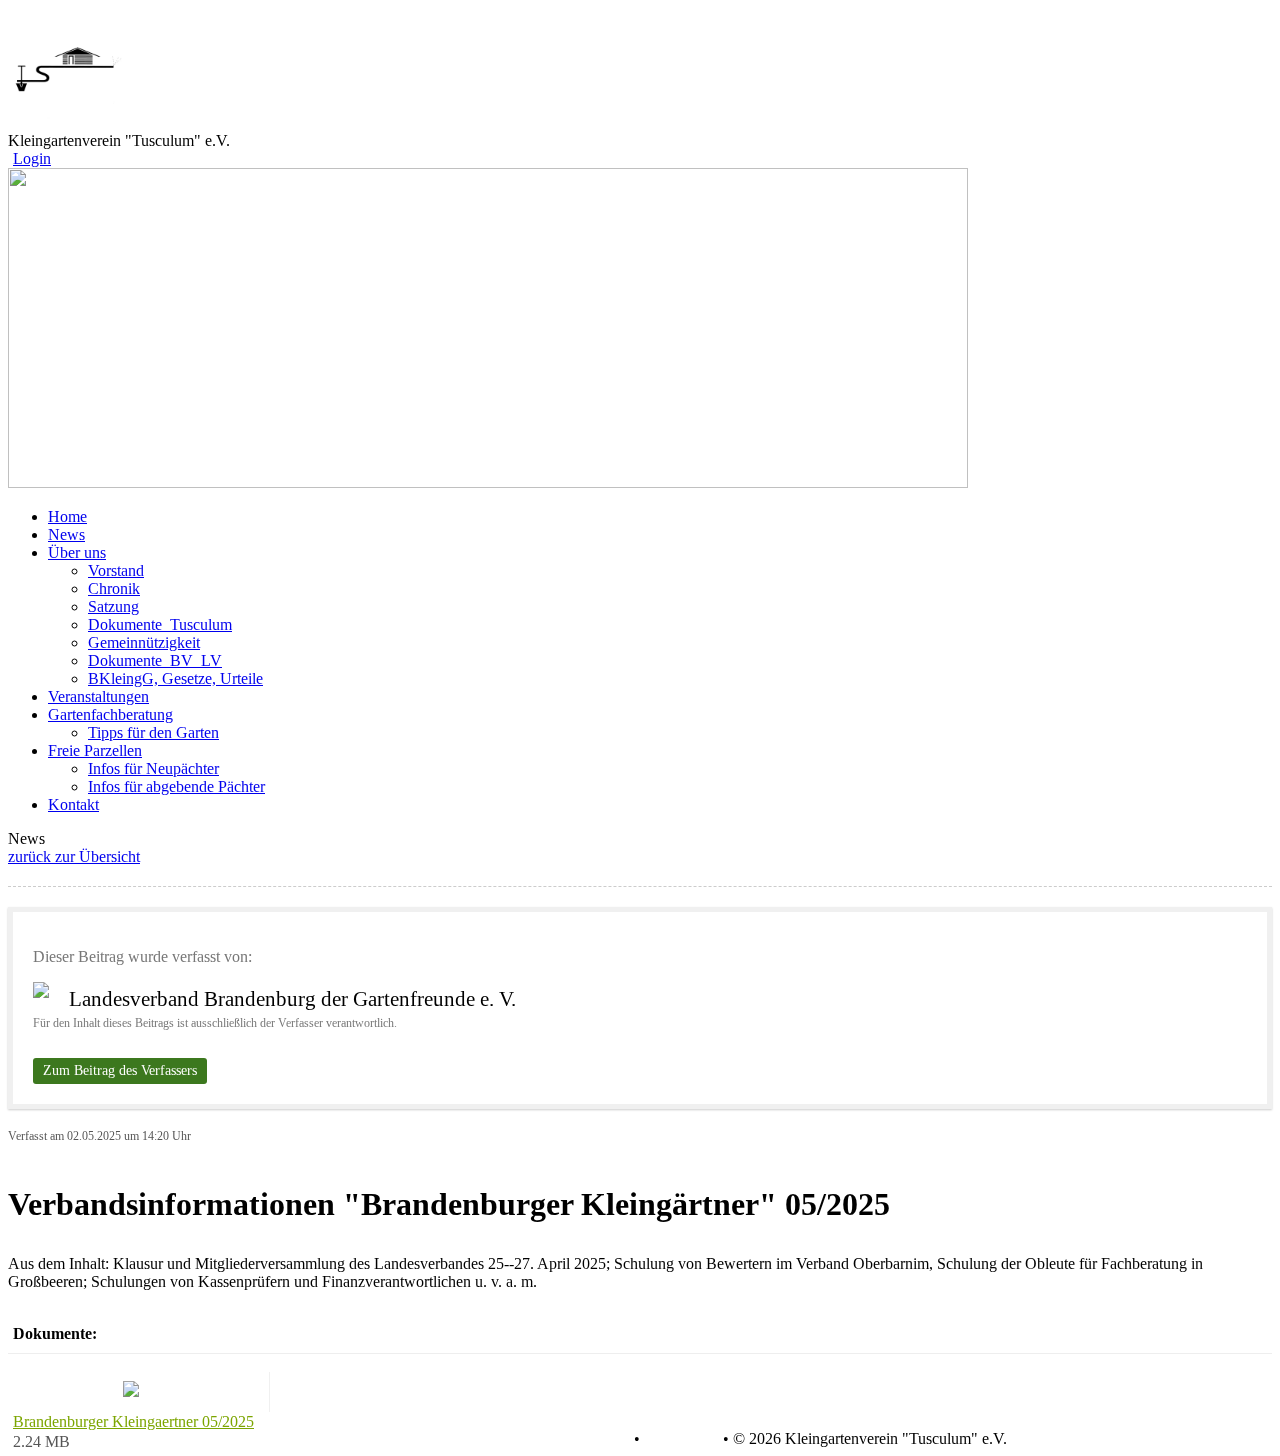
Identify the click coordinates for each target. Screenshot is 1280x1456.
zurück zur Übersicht (74, 856)
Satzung (113, 606)
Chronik (114, 588)
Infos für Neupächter (153, 768)
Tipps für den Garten (153, 732)
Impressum (679, 1439)
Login (32, 158)
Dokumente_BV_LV (155, 660)
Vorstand (116, 570)
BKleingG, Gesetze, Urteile (175, 678)
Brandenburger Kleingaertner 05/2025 (133, 1421)
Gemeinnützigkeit (144, 642)
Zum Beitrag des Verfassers (120, 1070)
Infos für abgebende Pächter (176, 786)
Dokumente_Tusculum (160, 624)
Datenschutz (590, 1439)
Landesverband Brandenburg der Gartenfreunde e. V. (292, 999)
